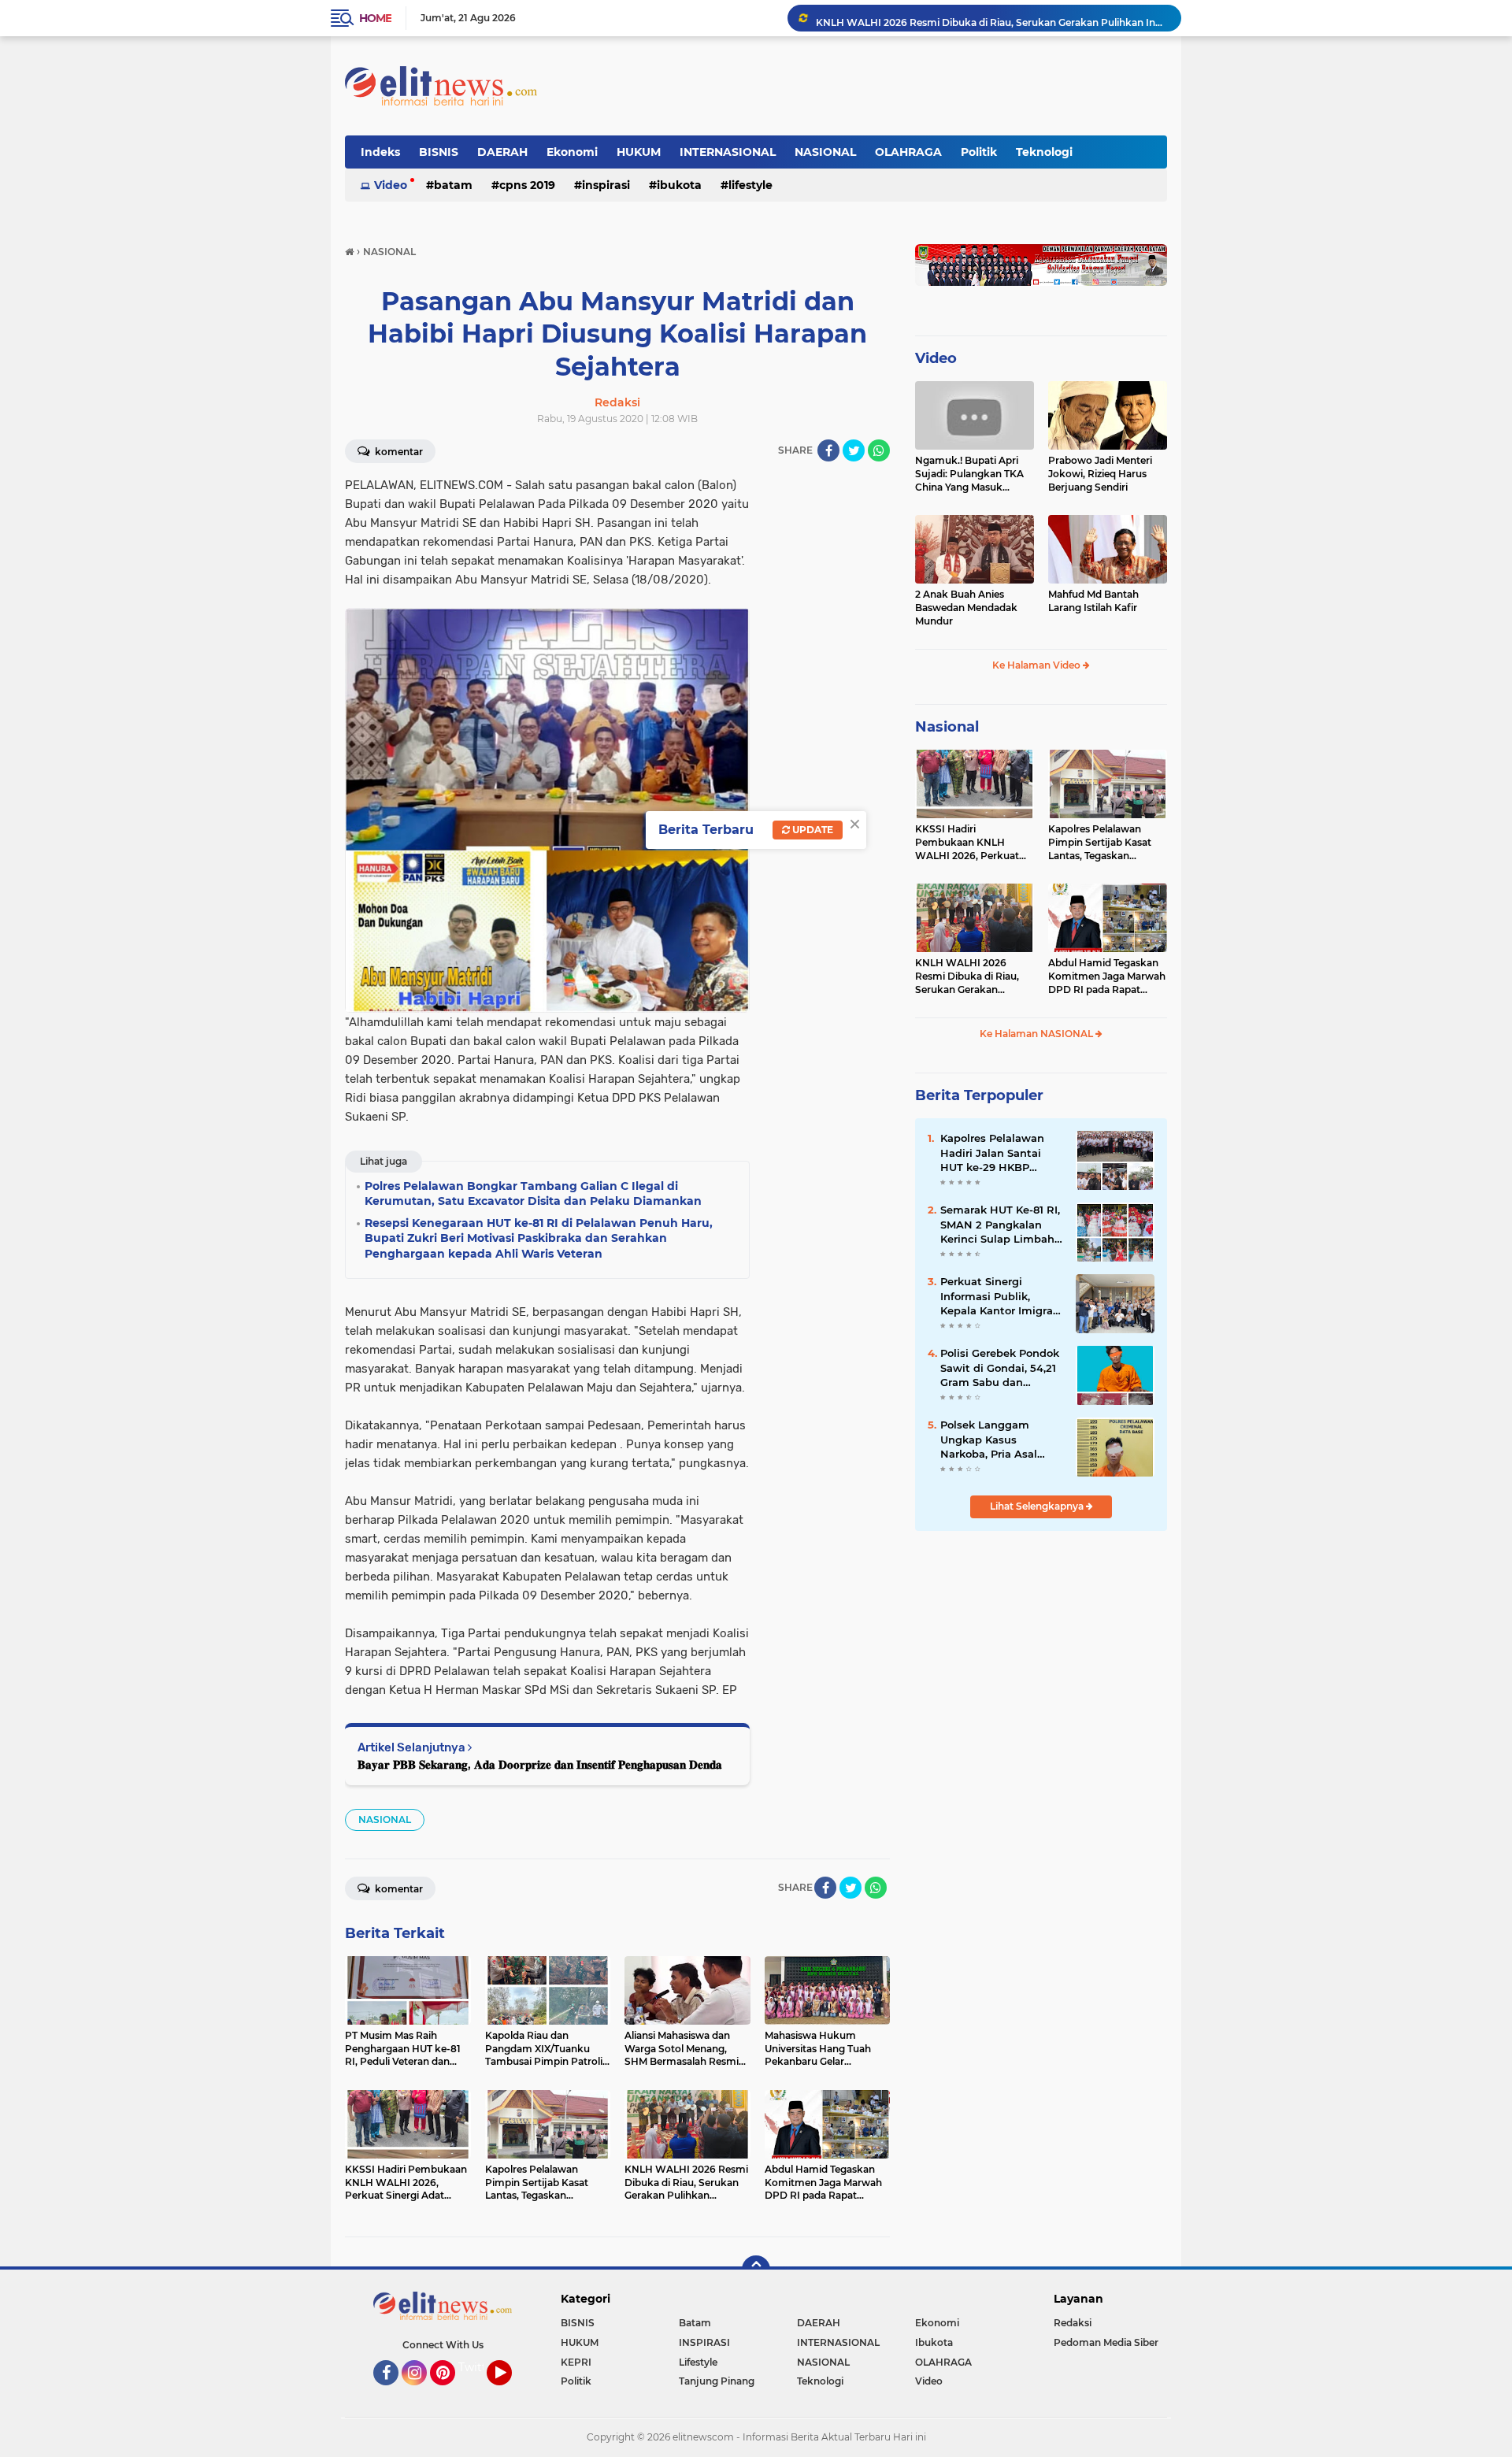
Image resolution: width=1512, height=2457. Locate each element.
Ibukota (679, 185)
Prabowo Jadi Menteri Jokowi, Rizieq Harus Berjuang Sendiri (1100, 474)
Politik (979, 152)
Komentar (398, 452)
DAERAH (502, 152)
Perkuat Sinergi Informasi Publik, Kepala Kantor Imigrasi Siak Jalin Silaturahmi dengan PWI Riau (1001, 1296)
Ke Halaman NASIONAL (1038, 1034)
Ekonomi (572, 152)
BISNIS (439, 152)
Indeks (380, 152)
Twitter (478, 2367)
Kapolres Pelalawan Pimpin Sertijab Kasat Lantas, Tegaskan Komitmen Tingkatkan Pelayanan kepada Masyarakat (1102, 843)
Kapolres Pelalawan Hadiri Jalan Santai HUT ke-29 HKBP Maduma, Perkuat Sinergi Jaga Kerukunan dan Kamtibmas (992, 1153)
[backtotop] (756, 2270)
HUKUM (639, 152)
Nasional (947, 727)
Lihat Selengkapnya (1038, 1506)
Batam (453, 185)
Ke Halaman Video (1038, 665)
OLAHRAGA (908, 152)
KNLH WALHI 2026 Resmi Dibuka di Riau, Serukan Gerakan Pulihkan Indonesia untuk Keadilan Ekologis (991, 18)
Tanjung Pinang (717, 2381)
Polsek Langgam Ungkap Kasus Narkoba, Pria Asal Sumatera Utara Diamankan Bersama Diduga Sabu (997, 1440)
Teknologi (1044, 152)
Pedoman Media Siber (1106, 2342)
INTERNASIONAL (728, 152)
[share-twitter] (854, 450)
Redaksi (1073, 2323)
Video (391, 185)
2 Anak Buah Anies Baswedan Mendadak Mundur (966, 608)
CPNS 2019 (527, 185)
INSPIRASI (606, 185)
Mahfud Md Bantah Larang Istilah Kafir (1093, 601)
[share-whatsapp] (879, 450)
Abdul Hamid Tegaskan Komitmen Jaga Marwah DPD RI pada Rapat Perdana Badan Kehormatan (1107, 976)
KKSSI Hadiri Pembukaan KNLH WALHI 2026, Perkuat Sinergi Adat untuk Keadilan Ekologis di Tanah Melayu (967, 843)
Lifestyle (750, 185)
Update (812, 830)
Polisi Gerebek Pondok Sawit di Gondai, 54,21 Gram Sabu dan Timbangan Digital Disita (1000, 1368)
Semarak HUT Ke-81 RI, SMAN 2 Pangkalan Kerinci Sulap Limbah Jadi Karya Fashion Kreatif (1000, 1225)
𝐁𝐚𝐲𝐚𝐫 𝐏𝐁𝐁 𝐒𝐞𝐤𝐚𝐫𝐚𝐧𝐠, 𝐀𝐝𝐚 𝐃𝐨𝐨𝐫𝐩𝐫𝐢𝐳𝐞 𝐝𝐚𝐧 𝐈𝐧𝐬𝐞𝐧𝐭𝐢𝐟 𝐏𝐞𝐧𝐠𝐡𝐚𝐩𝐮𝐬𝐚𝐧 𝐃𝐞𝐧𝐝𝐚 (540, 1764)
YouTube (510, 2392)
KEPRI (576, 2362)
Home (375, 18)
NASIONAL (825, 152)
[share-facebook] (828, 450)
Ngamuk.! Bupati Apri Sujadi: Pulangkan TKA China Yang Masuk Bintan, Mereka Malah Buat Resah (969, 474)
